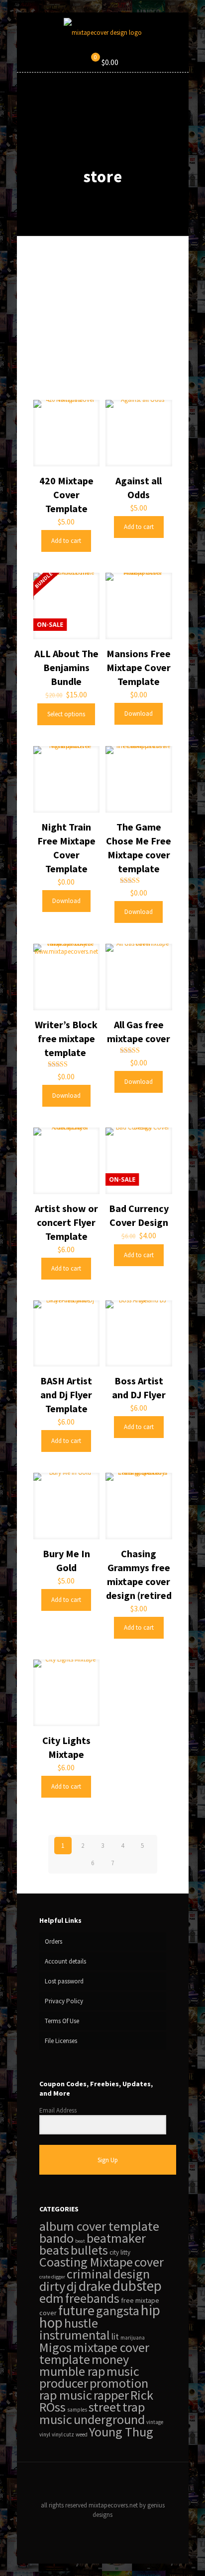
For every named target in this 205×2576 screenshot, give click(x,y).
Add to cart (66, 541)
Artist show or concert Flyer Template (66, 1222)
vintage (155, 2422)
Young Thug (121, 2432)
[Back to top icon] (102, 2483)
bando (56, 2238)
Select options (66, 714)
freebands (92, 2298)
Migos (55, 2347)
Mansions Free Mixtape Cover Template (139, 667)
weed (82, 2434)
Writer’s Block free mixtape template (66, 1038)
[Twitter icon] (103, 2529)
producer (64, 2383)
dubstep (137, 2286)
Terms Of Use (62, 2021)
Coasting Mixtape (86, 2262)
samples (77, 2410)
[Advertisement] (103, 325)
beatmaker (116, 2238)
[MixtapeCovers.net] (103, 32)
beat (80, 2241)
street (105, 2407)
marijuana (133, 2338)
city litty (120, 2252)
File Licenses (61, 2041)
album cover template (99, 2226)
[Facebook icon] (92, 2529)
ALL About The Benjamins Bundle (66, 667)
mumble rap (72, 2371)
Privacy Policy (64, 2001)
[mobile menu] (175, 32)
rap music (66, 2395)
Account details (65, 1961)
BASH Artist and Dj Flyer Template (66, 1395)
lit (115, 2337)
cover (149, 2262)
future (76, 2310)
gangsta (118, 2311)
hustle (81, 2323)
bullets (89, 2250)
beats (54, 2250)
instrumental (75, 2335)
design (132, 2274)
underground (109, 2419)
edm (51, 2298)
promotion (119, 2383)
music (123, 2371)
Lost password (64, 1981)
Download (139, 714)
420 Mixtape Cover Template (66, 494)
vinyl (45, 2434)
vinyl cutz (63, 2434)
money (110, 2359)
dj (72, 2286)
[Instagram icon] (113, 2529)
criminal (89, 2274)
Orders (53, 1941)
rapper (111, 2395)
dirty (52, 2286)
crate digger (52, 2277)
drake (95, 2286)
